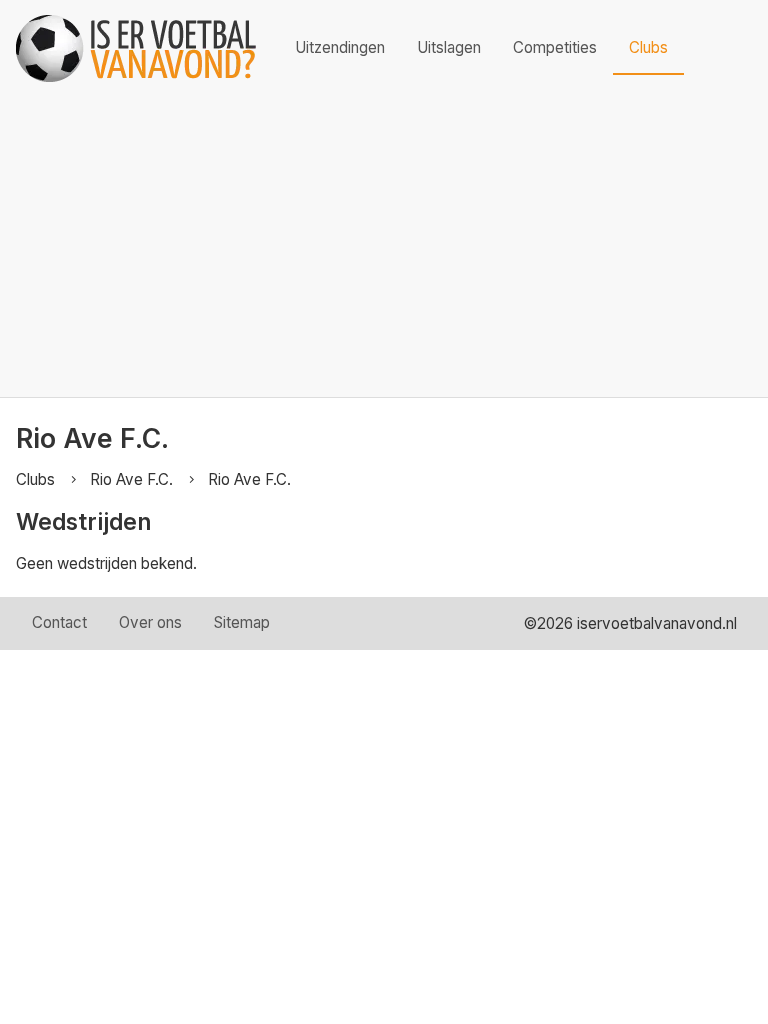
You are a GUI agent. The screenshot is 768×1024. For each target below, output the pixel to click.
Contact (59, 622)
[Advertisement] (384, 247)
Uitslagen (449, 47)
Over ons (150, 622)
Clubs (648, 47)
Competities (555, 47)
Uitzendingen (340, 47)
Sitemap (242, 622)
